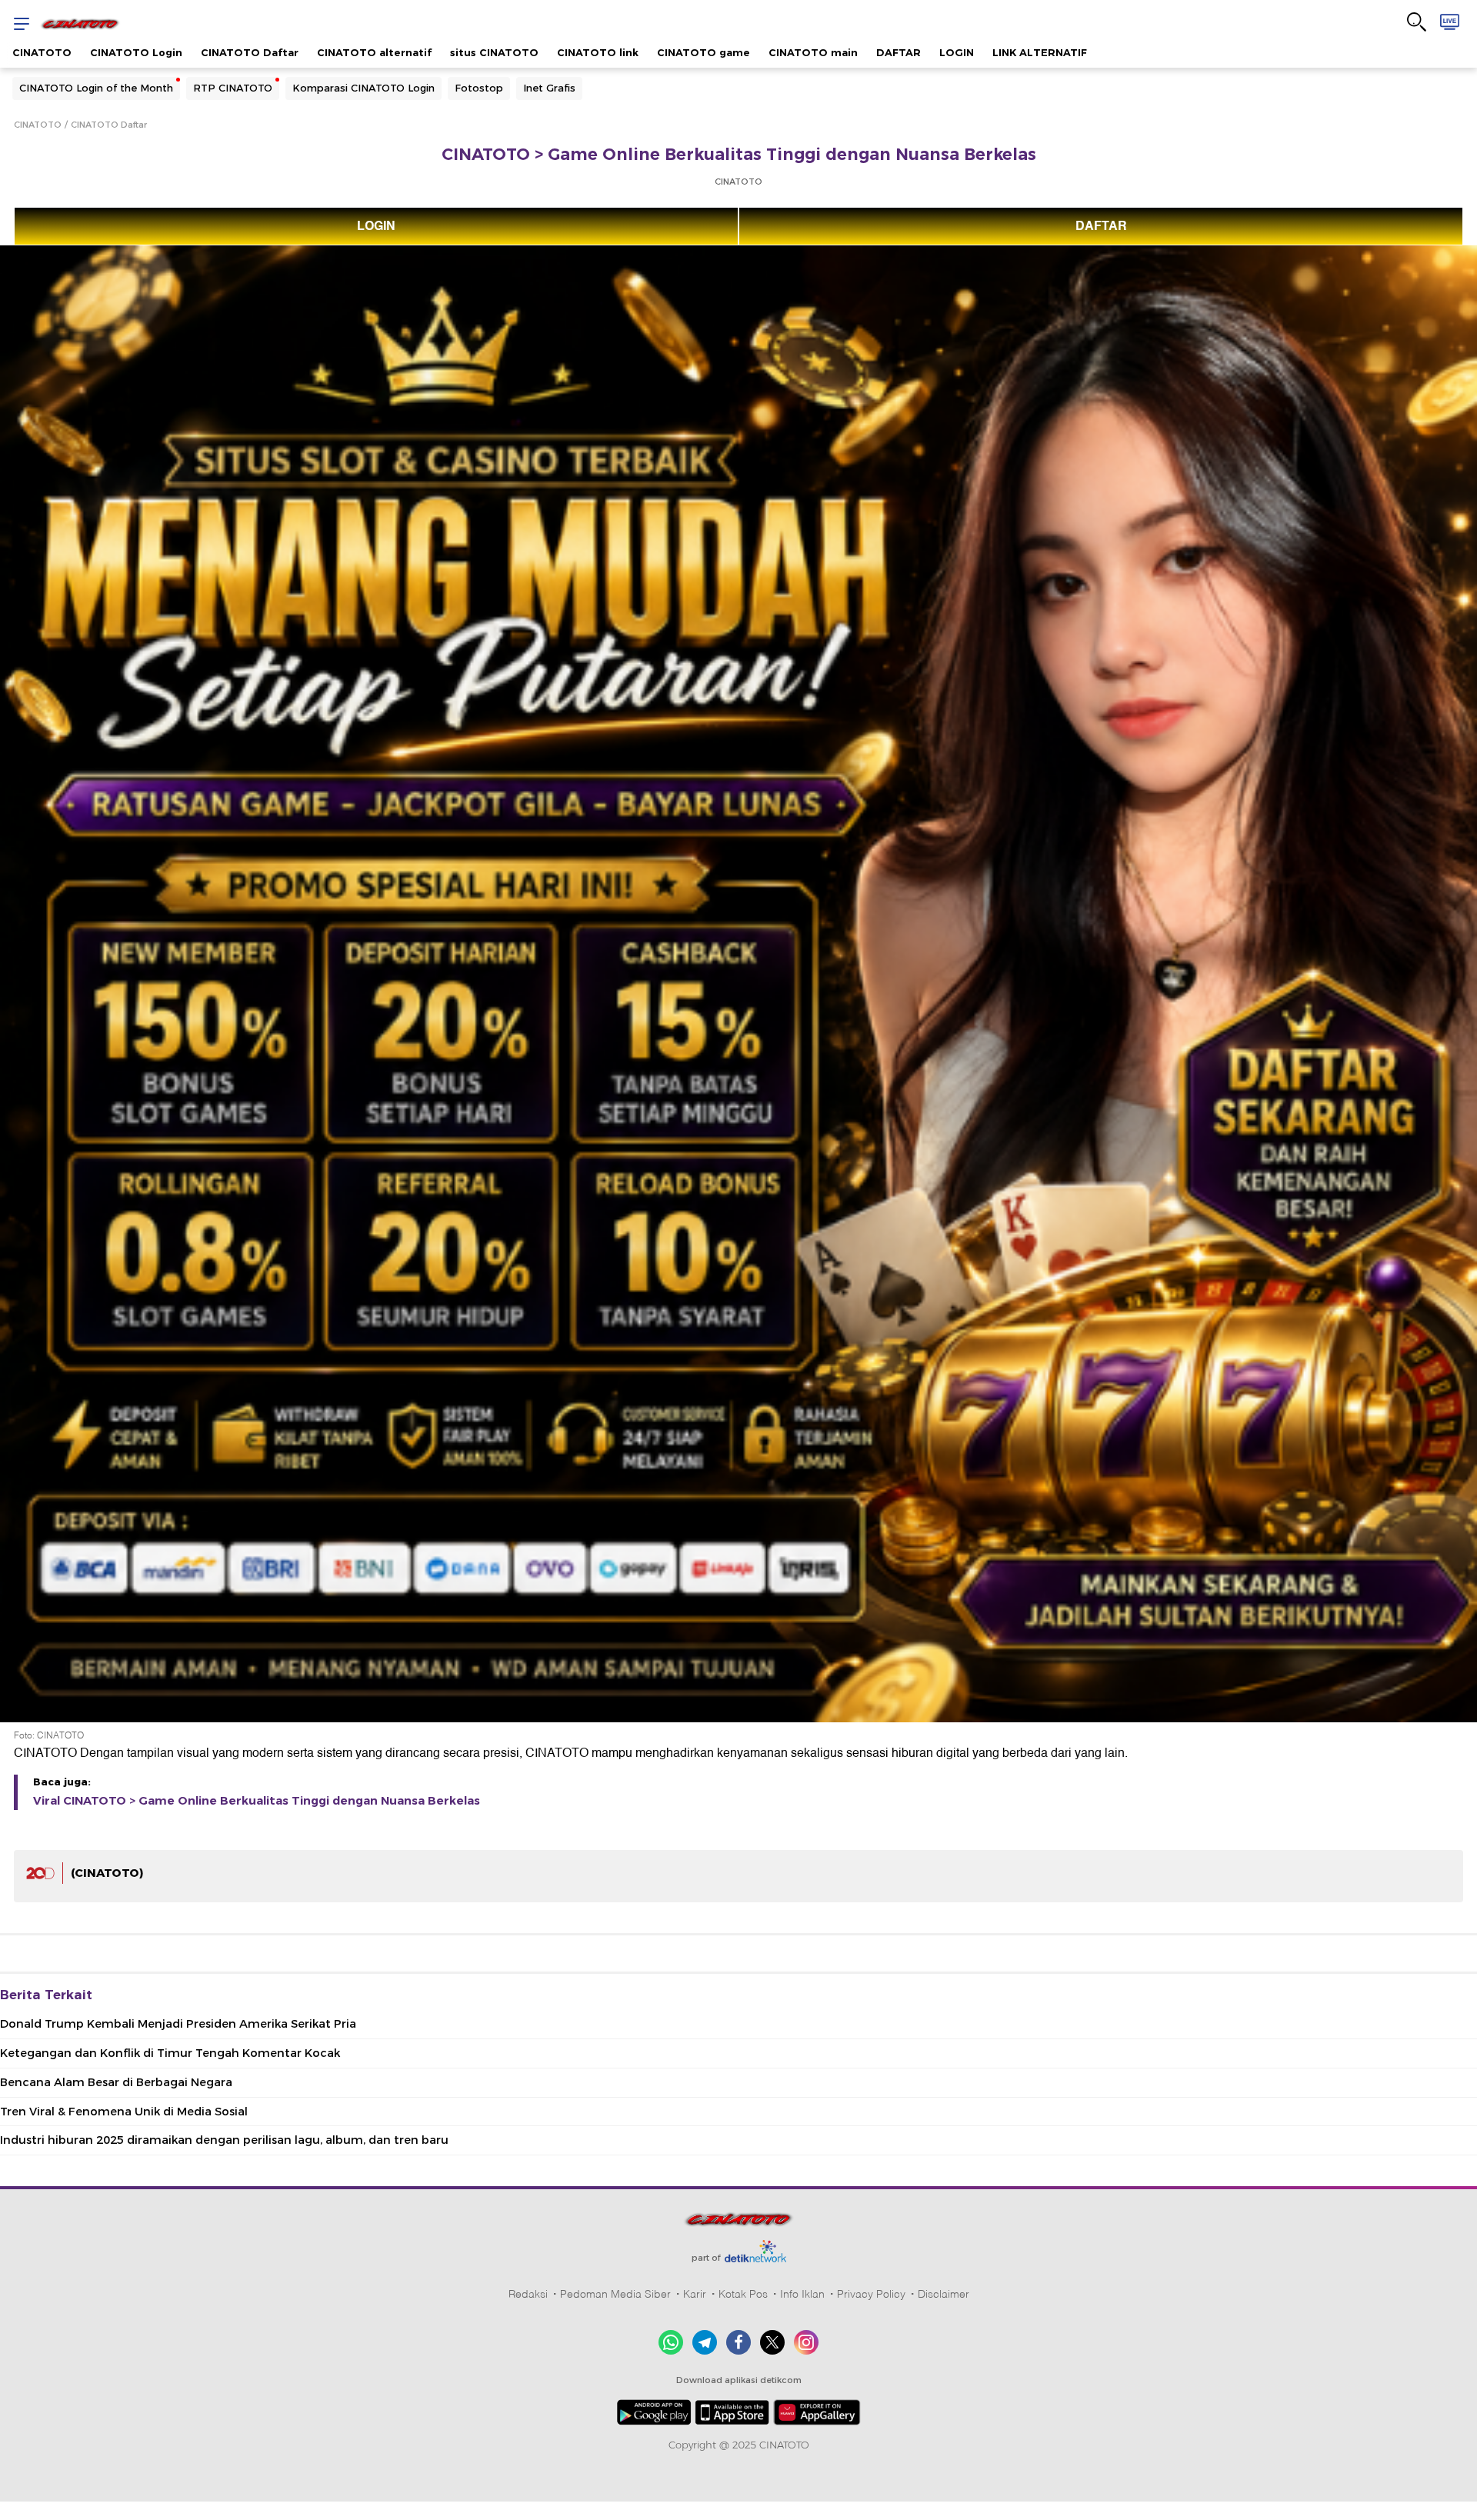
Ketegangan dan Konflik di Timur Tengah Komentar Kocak (170, 2053)
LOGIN (957, 52)
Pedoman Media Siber (615, 2294)
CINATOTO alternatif (374, 52)
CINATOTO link (598, 52)
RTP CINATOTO (233, 88)
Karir (695, 2294)
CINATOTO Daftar (250, 52)
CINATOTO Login (136, 52)
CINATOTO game (703, 52)
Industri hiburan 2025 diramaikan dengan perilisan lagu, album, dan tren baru (224, 2140)
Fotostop (479, 88)
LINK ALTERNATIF (1040, 52)
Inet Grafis (549, 88)
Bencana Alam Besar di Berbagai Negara (116, 2082)
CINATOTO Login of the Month (96, 88)
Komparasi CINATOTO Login (363, 88)
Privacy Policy (871, 2294)
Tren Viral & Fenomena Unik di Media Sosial (124, 2112)
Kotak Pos (743, 2294)
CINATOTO (42, 52)
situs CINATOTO (494, 52)
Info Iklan (802, 2294)
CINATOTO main (813, 52)
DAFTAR (899, 52)
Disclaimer (944, 2294)
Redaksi (528, 2294)
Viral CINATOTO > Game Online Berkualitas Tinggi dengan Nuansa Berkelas (257, 1801)
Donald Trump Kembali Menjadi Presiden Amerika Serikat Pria (178, 2024)
